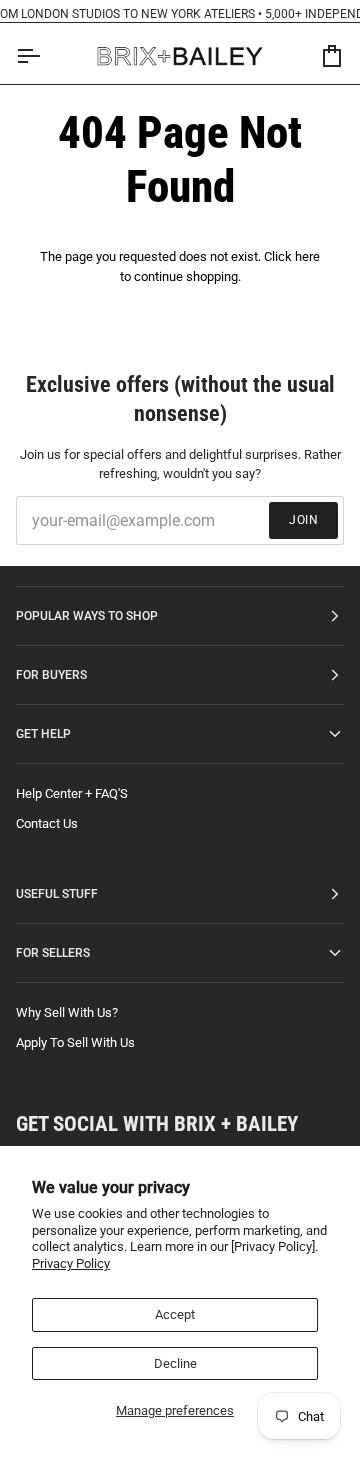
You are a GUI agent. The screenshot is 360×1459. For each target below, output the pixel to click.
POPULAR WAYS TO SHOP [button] (87, 616)
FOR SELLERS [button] (53, 953)
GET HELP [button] (43, 734)
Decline (175, 1363)
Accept (175, 1314)
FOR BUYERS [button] (51, 675)
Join (303, 520)
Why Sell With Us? (67, 1012)
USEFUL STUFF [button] (57, 894)
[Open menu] (46, 56)
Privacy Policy (71, 1263)
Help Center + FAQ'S (72, 793)
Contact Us (47, 823)
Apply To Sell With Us (75, 1042)
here (307, 256)
